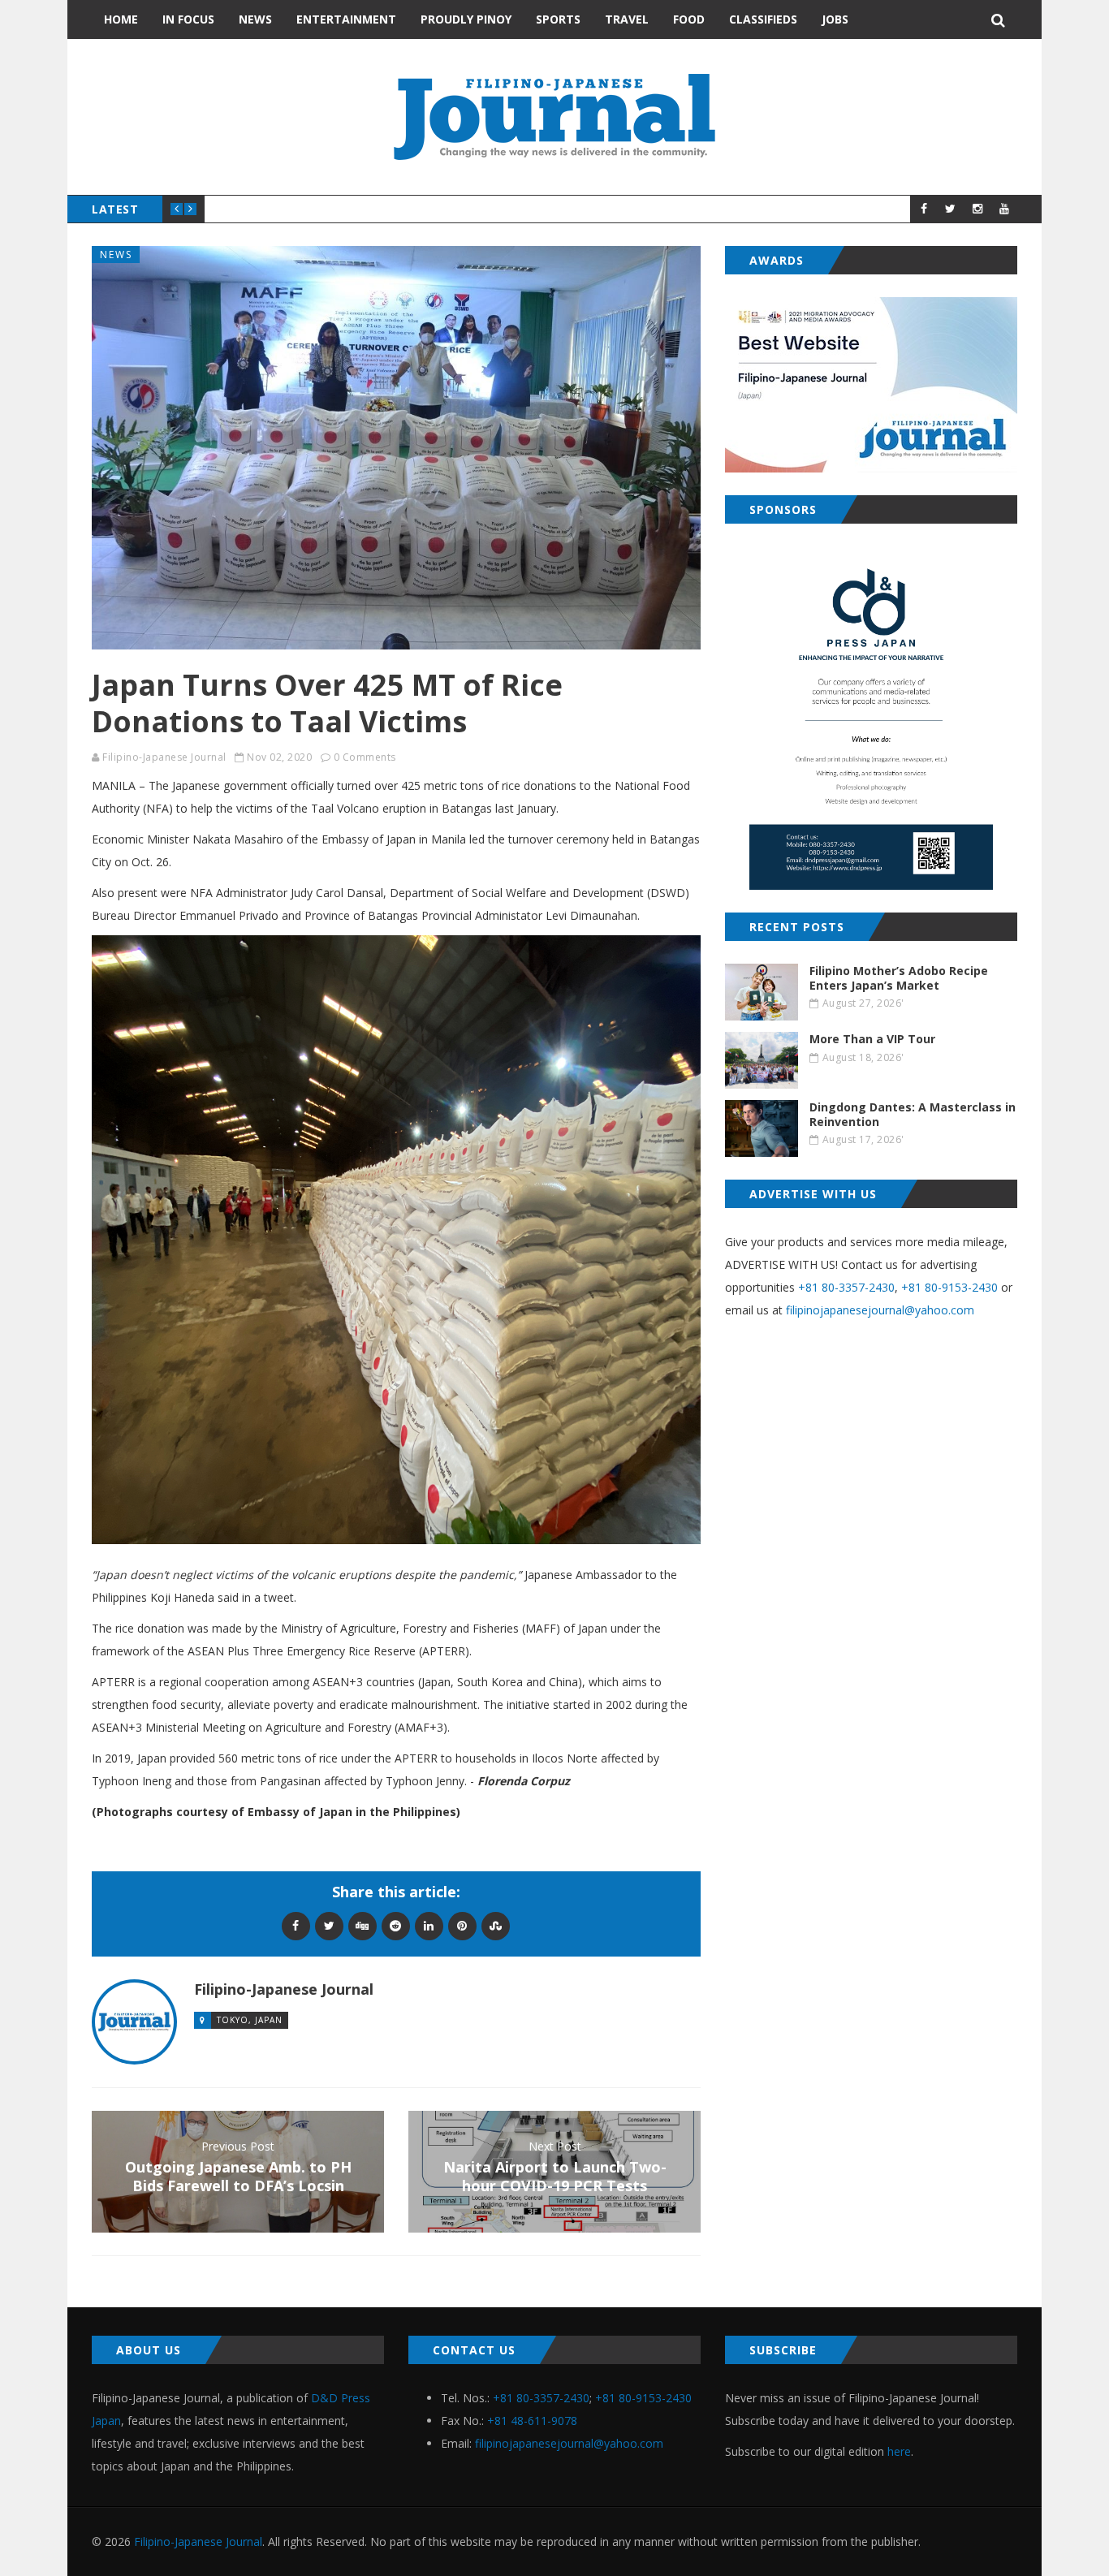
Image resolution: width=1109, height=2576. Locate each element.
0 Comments (365, 757)
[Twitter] (329, 1925)
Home (121, 19)
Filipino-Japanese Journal (164, 757)
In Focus (188, 19)
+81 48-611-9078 (532, 2421)
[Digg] (362, 1925)
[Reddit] (396, 1925)
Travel (627, 19)
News (255, 19)
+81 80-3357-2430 (846, 1287)
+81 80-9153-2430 (949, 1287)
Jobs (835, 19)
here (899, 2451)
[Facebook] (296, 1925)
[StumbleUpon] (496, 1925)
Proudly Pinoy (466, 19)
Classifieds (763, 19)
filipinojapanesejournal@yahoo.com (880, 1310)
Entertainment (346, 19)
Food (689, 19)
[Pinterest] (462, 1925)
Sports (558, 19)
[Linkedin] (429, 1925)
